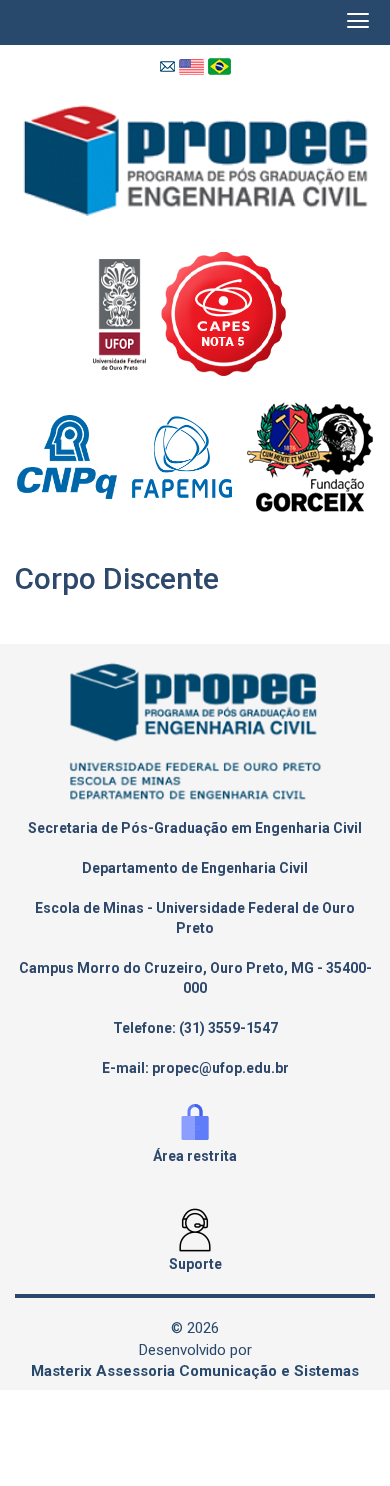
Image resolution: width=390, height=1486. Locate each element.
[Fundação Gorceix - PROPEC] (310, 455)
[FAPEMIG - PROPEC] (189, 455)
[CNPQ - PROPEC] (74, 455)
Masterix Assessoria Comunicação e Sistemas (195, 1371)
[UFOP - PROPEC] (127, 312)
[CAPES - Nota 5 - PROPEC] (229, 312)
